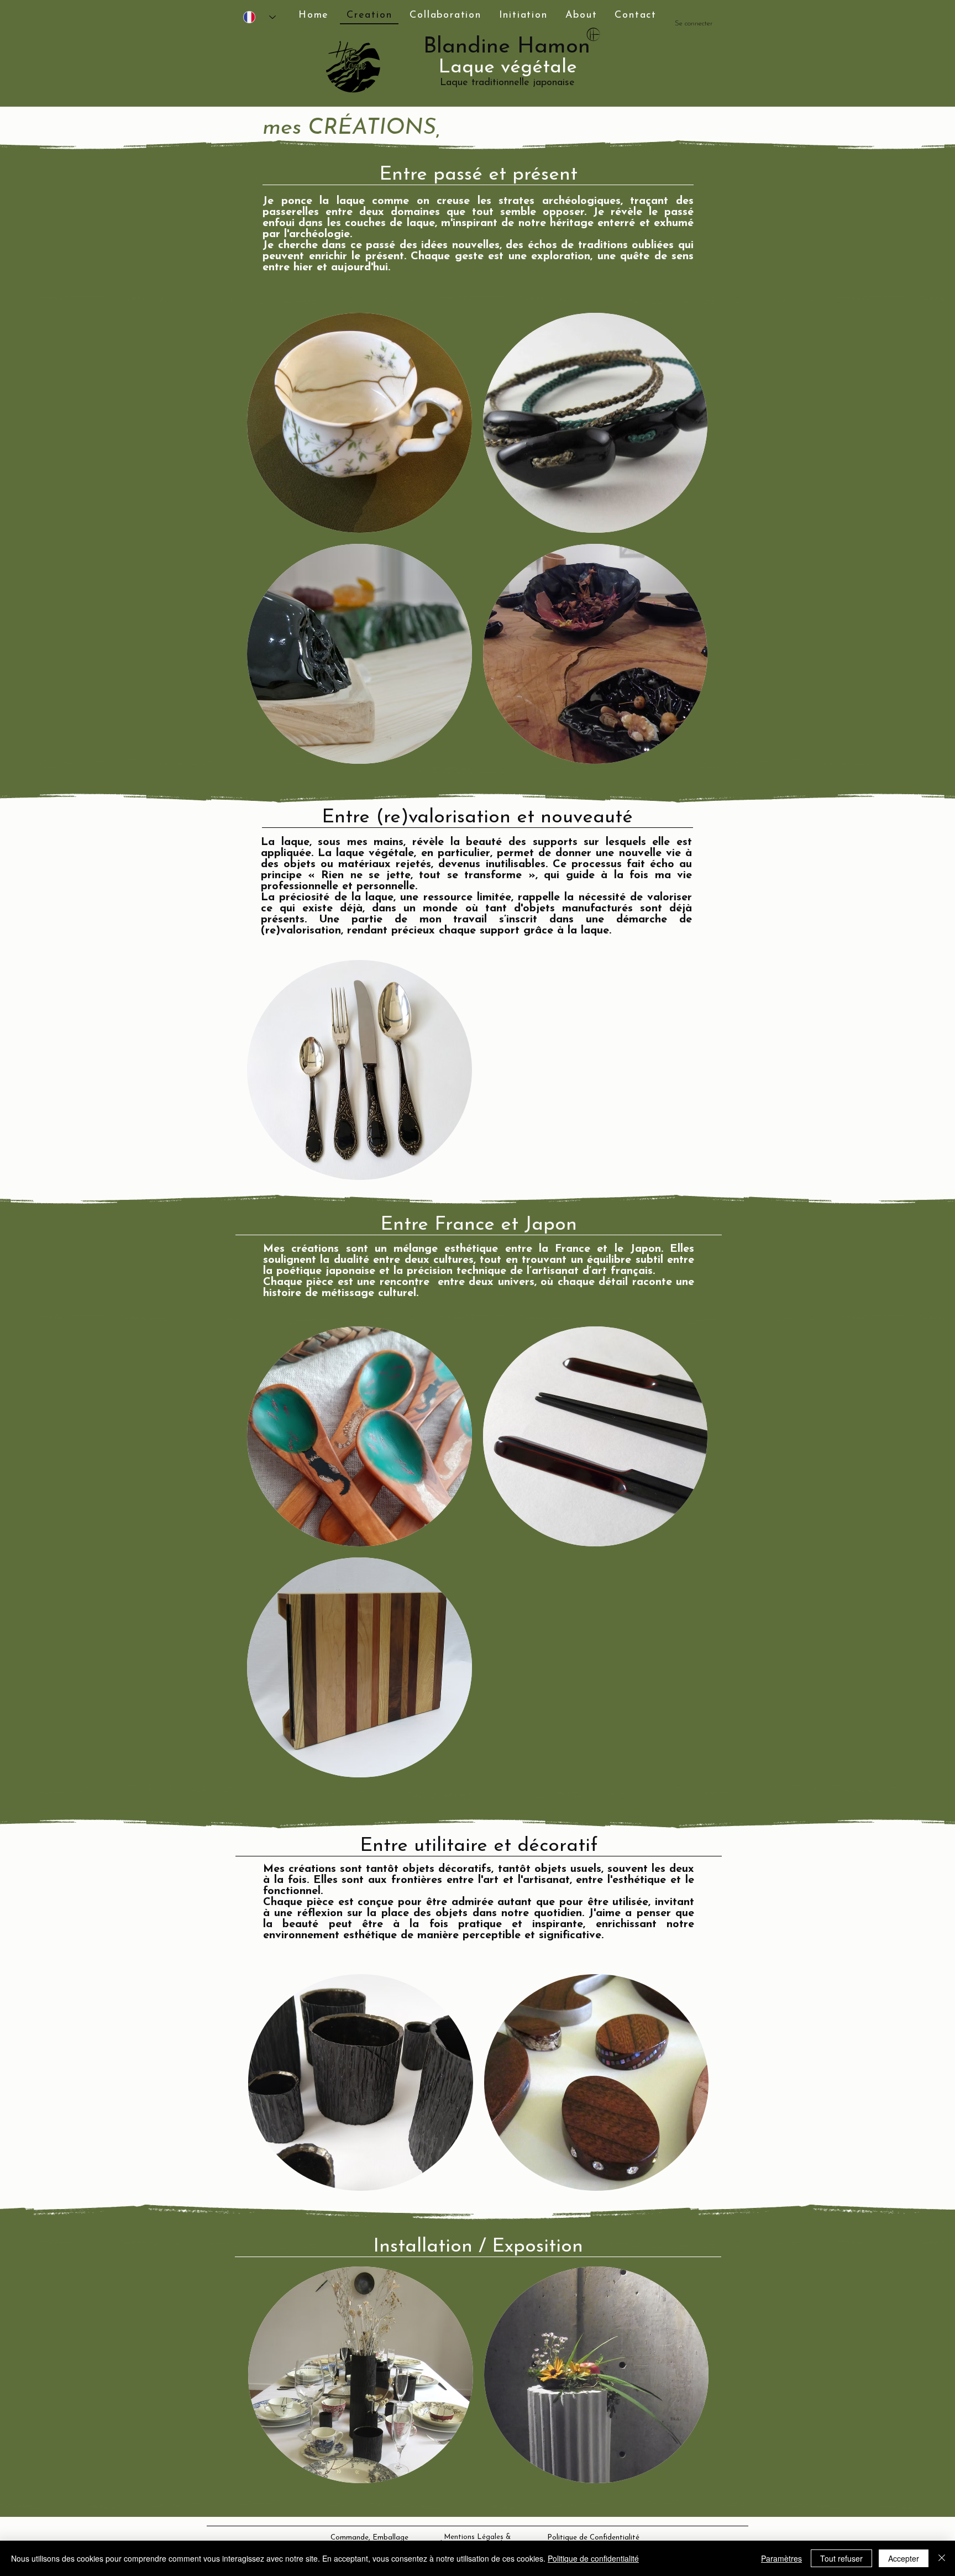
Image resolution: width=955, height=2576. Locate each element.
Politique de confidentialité (593, 2558)
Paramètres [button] (781, 2558)
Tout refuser (841, 2558)
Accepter (904, 2558)
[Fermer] (942, 2558)
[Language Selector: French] (259, 17)
